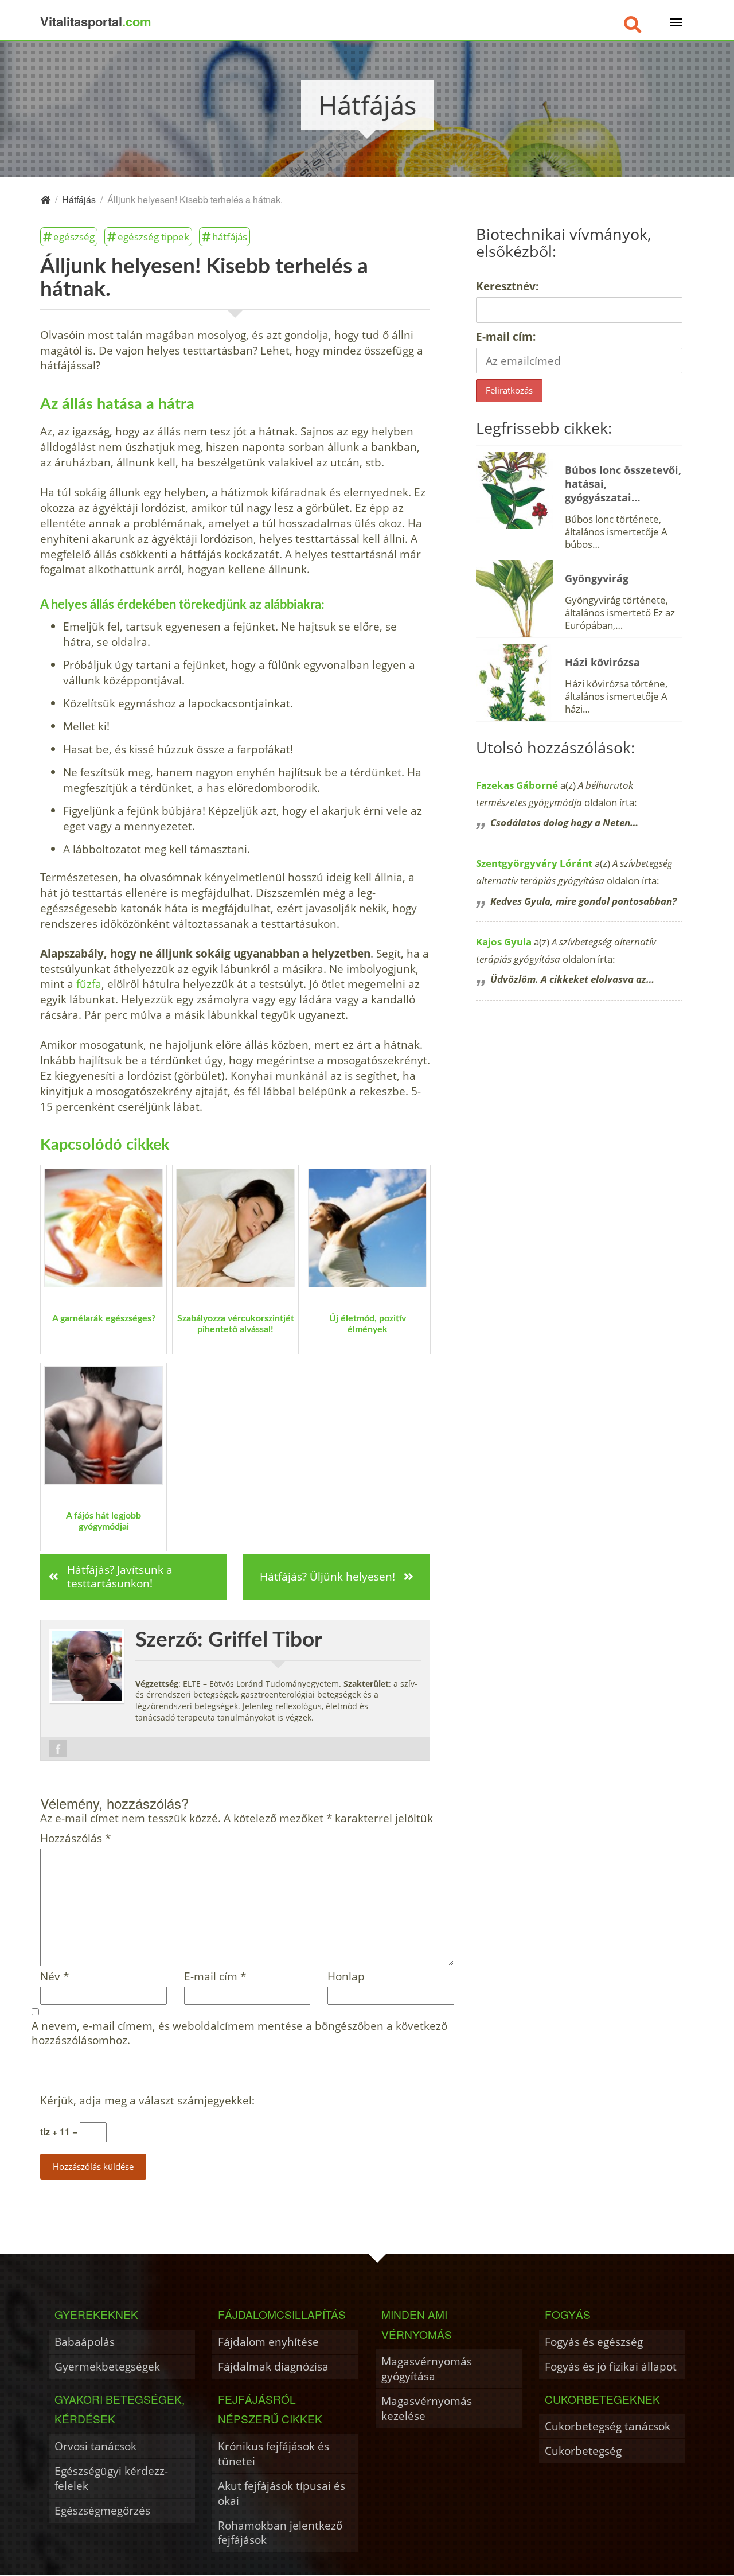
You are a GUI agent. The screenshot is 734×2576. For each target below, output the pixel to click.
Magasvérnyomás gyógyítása (427, 2369)
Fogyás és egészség (594, 2342)
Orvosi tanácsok (95, 2446)
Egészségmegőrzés (102, 2510)
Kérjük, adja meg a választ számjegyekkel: (147, 2101)
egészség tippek (153, 236)
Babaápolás (85, 2342)
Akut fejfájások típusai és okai (282, 2493)
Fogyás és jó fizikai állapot (611, 2366)
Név (54, 1977)
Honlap (346, 1977)
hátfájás (230, 236)
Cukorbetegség (583, 2451)
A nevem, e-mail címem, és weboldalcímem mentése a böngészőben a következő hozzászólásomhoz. (239, 2033)
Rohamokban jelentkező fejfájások (280, 2533)
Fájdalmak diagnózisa (273, 2366)
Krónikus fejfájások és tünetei (274, 2454)
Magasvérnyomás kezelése (427, 2408)
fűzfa (89, 984)
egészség (74, 236)
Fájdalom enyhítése (268, 2342)
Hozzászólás (75, 1838)
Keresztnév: (507, 286)
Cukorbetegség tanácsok (608, 2426)
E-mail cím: (506, 336)
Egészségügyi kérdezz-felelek (111, 2478)
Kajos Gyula (504, 942)
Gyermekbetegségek (107, 2366)
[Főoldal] (45, 199)
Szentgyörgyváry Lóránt (534, 863)
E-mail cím (215, 1977)
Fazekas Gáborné (517, 785)
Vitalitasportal (96, 21)
